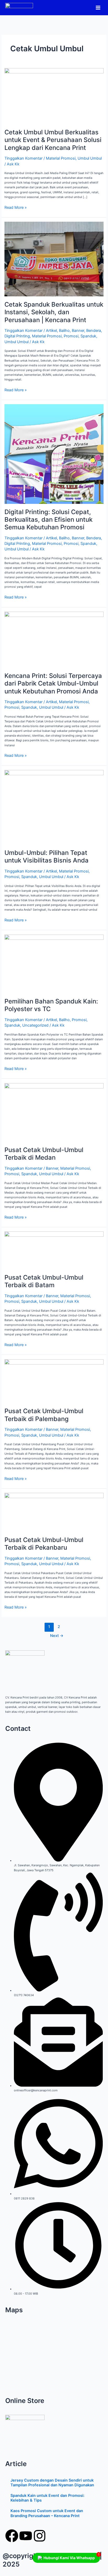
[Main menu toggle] (98, 7)
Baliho (64, 331)
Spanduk (88, 336)
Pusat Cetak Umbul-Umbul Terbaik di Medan (44, 1154)
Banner (78, 331)
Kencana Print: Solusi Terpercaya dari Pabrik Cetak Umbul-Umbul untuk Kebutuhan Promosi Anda (53, 683)
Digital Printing (17, 336)
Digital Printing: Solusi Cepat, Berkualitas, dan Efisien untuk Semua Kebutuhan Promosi (48, 519)
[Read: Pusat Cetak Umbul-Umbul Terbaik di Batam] (54, 1250)
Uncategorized (35, 1025)
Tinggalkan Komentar (23, 158)
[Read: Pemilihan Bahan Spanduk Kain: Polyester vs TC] (54, 964)
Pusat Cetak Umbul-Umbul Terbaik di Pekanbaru (44, 1544)
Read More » (16, 207)
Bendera (94, 331)
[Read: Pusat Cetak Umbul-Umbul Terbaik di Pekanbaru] (54, 1512)
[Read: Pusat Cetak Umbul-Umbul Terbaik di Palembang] (54, 1381)
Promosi (71, 336)
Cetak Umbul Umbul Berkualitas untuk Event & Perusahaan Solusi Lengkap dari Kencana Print (53, 140)
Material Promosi (61, 158)
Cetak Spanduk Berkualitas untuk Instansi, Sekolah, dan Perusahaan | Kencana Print (54, 312)
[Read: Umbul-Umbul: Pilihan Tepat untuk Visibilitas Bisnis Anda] (54, 807)
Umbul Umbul (90, 158)
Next (57, 1636)
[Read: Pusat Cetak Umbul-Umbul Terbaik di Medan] (54, 1112)
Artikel (51, 331)
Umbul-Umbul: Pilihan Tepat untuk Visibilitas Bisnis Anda (47, 856)
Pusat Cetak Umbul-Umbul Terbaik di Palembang (44, 1415)
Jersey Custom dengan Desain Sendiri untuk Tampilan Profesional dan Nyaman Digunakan (52, 2483)
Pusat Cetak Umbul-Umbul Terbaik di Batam (44, 1281)
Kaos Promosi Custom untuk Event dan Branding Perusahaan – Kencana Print (47, 2513)
